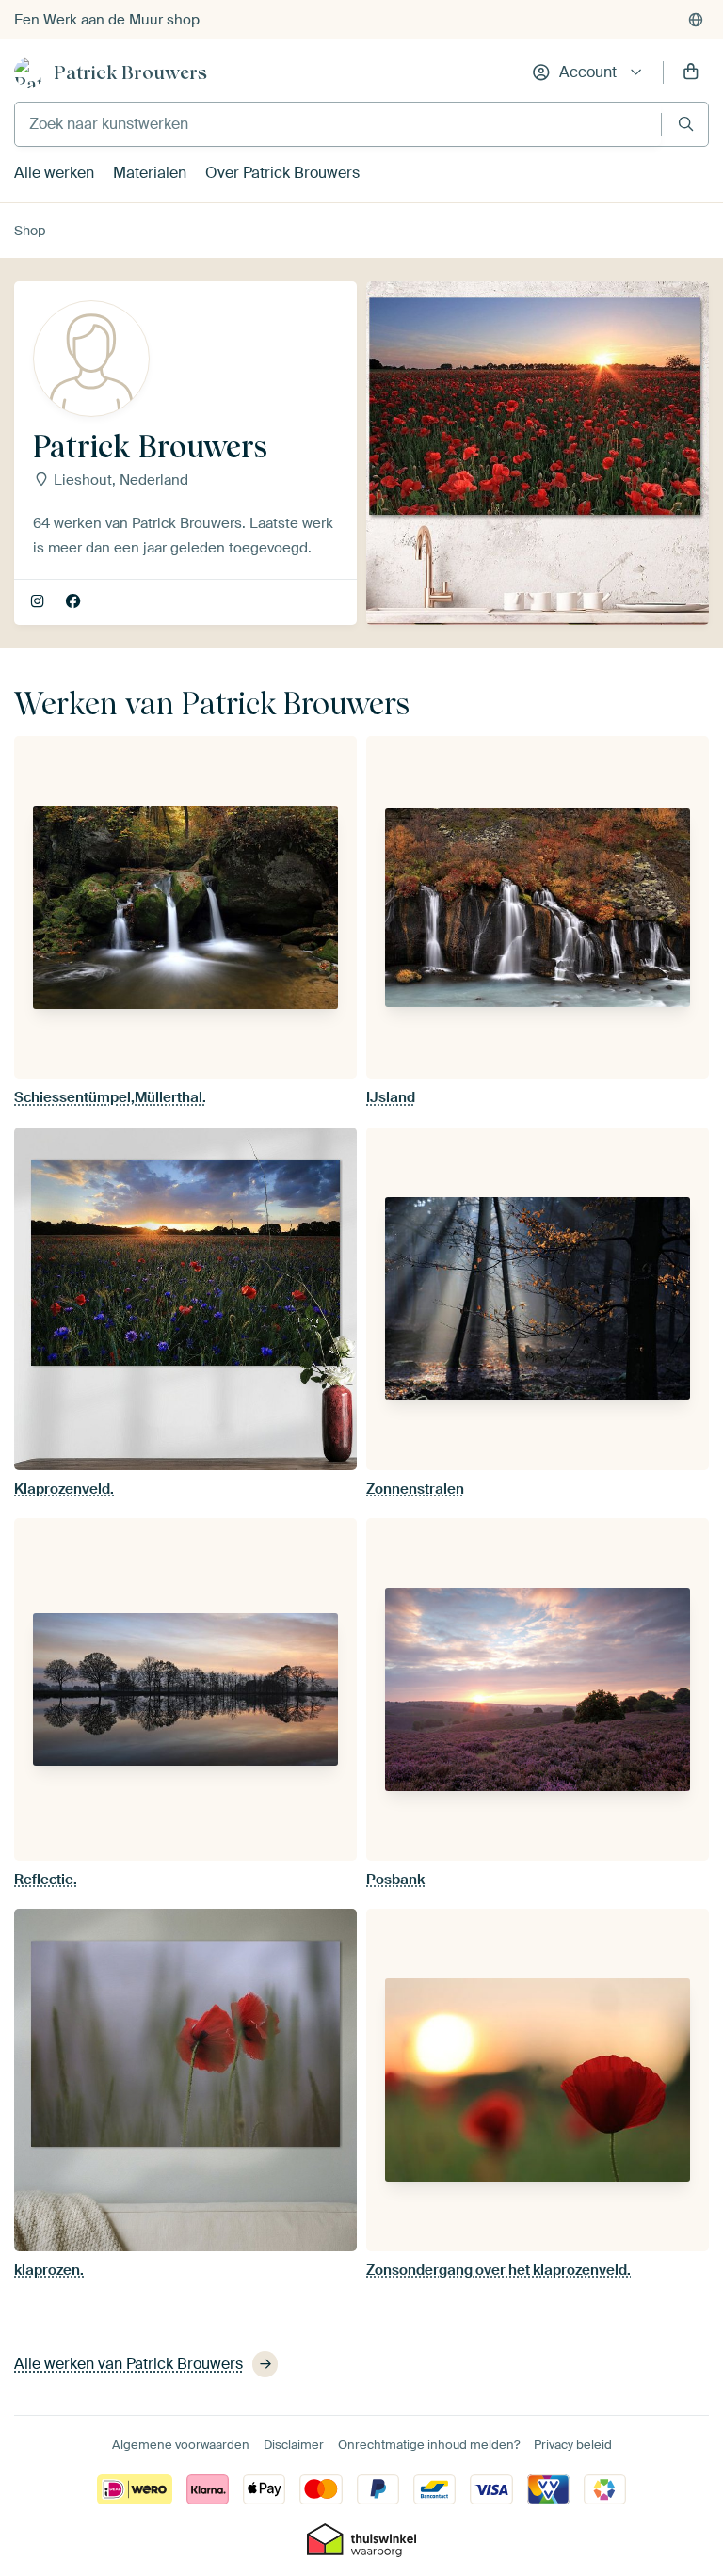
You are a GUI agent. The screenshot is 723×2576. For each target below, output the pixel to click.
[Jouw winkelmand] (691, 72)
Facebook (75, 602)
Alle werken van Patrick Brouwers (129, 2364)
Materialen (150, 173)
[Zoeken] (686, 124)
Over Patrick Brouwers (282, 173)
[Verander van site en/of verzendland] (696, 20)
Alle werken (54, 173)
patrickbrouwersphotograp (39, 602)
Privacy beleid (573, 2445)
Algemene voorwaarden (181, 2445)
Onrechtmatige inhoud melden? (429, 2445)
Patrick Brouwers (130, 72)
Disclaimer (294, 2445)
